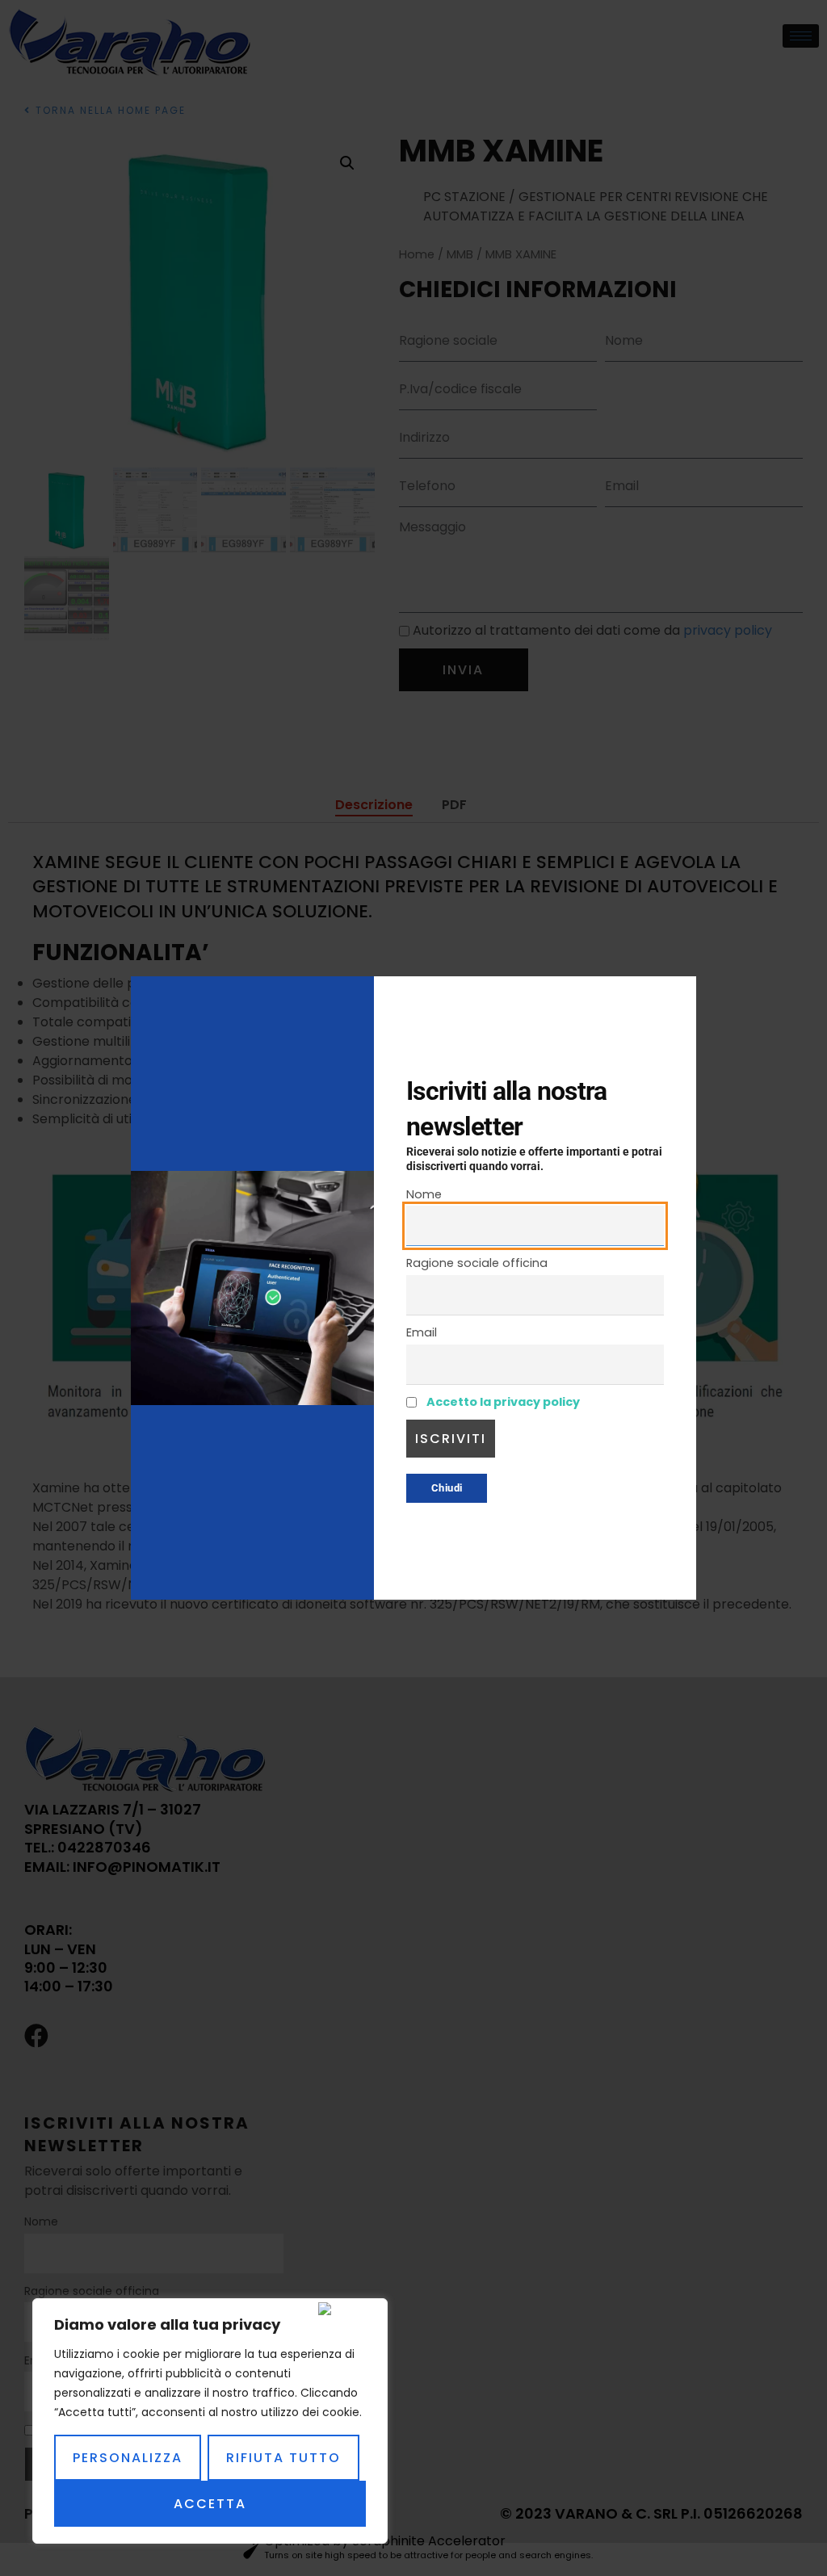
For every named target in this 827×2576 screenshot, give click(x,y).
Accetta (210, 2504)
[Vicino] (349, 2309)
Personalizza (128, 2458)
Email (422, 1332)
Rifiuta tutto (283, 2458)
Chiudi (447, 1488)
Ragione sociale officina (477, 1263)
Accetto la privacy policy (503, 1402)
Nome (424, 1194)
